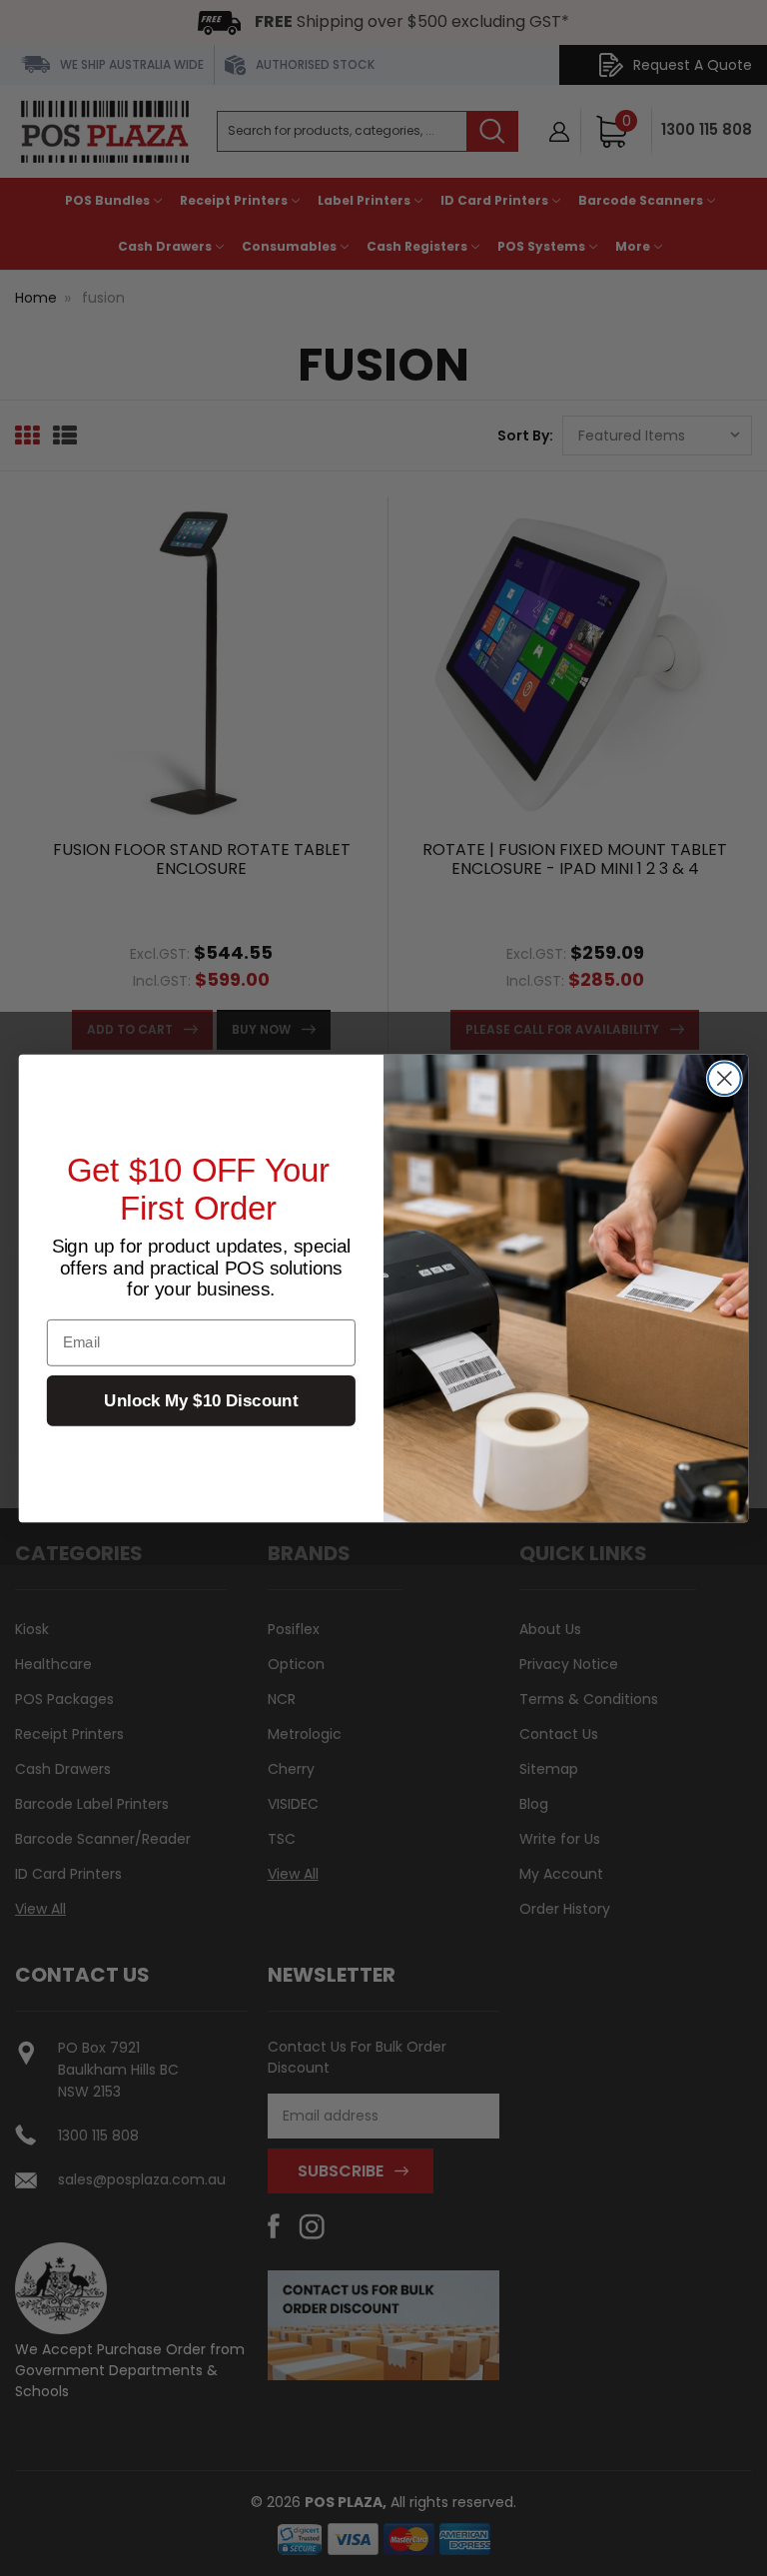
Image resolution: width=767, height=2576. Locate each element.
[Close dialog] (725, 1078)
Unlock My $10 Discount (201, 1400)
